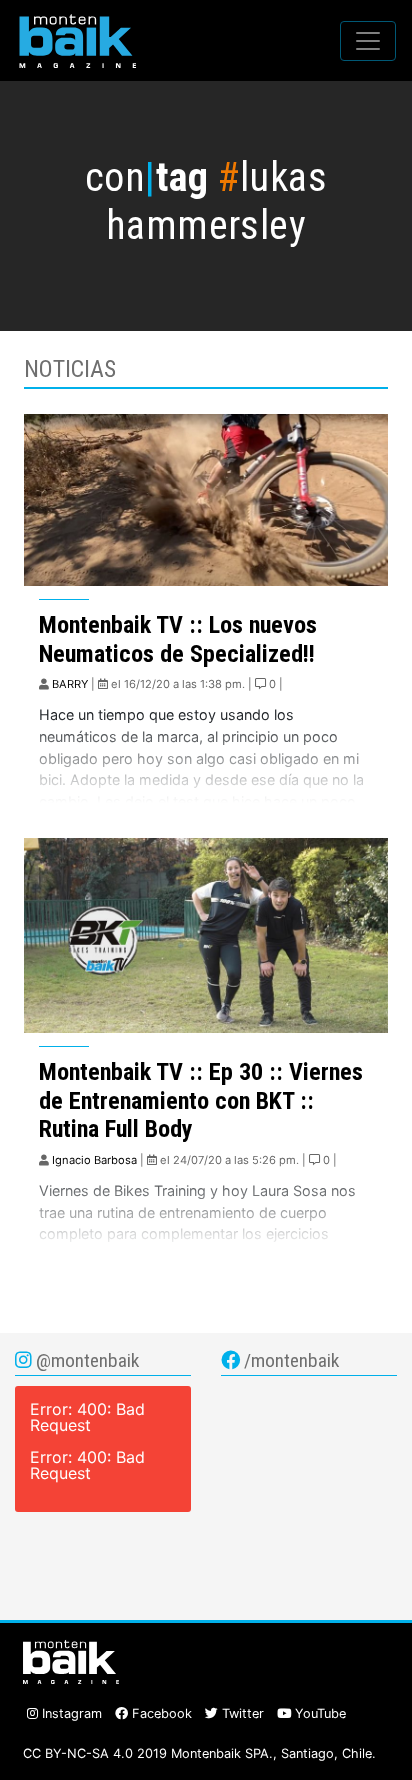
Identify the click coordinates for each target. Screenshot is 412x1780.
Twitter (241, 1713)
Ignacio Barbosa (94, 1160)
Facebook (160, 1713)
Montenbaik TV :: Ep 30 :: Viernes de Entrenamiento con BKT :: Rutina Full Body (201, 1101)
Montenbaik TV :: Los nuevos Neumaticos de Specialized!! (178, 639)
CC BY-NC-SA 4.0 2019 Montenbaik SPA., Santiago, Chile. (199, 1753)
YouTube (318, 1713)
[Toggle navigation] (368, 41)
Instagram (70, 1713)
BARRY (70, 684)
